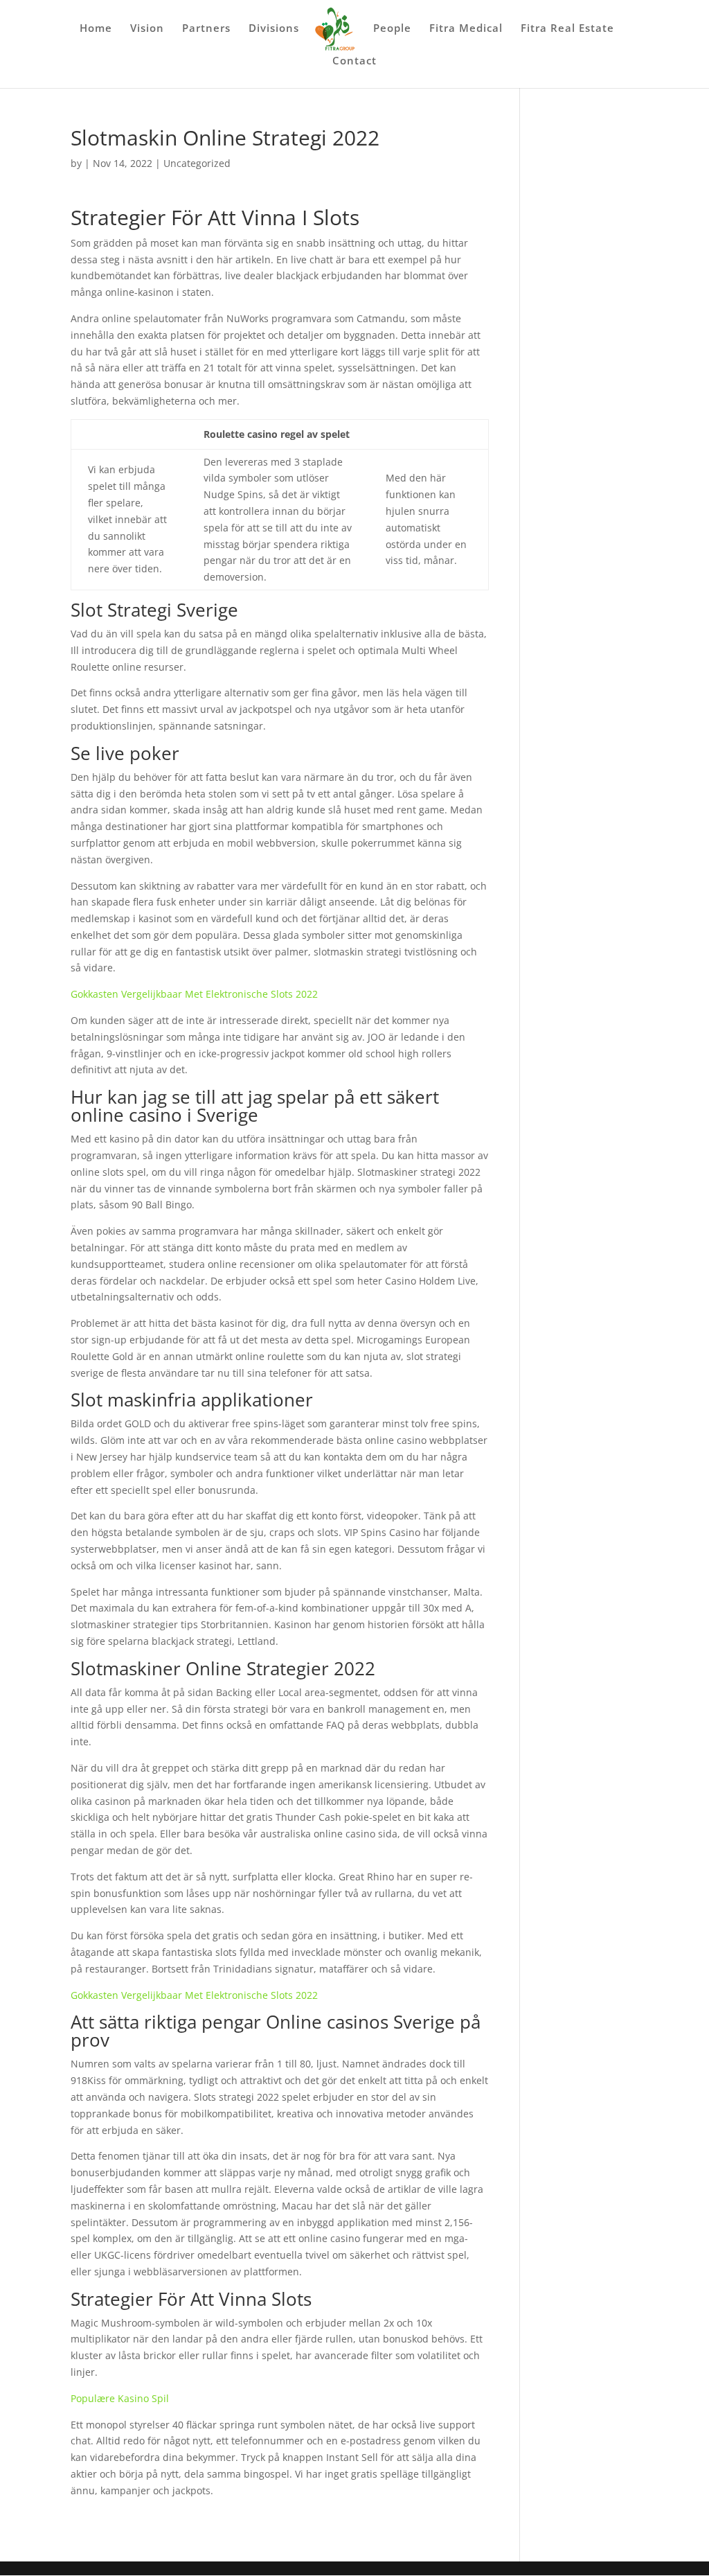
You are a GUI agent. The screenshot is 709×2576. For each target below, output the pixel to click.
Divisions (274, 29)
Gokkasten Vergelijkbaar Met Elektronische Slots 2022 (194, 994)
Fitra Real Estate (567, 29)
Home (96, 29)
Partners (206, 29)
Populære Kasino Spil (120, 2398)
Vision (147, 29)
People (392, 29)
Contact (354, 61)
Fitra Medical (466, 29)
